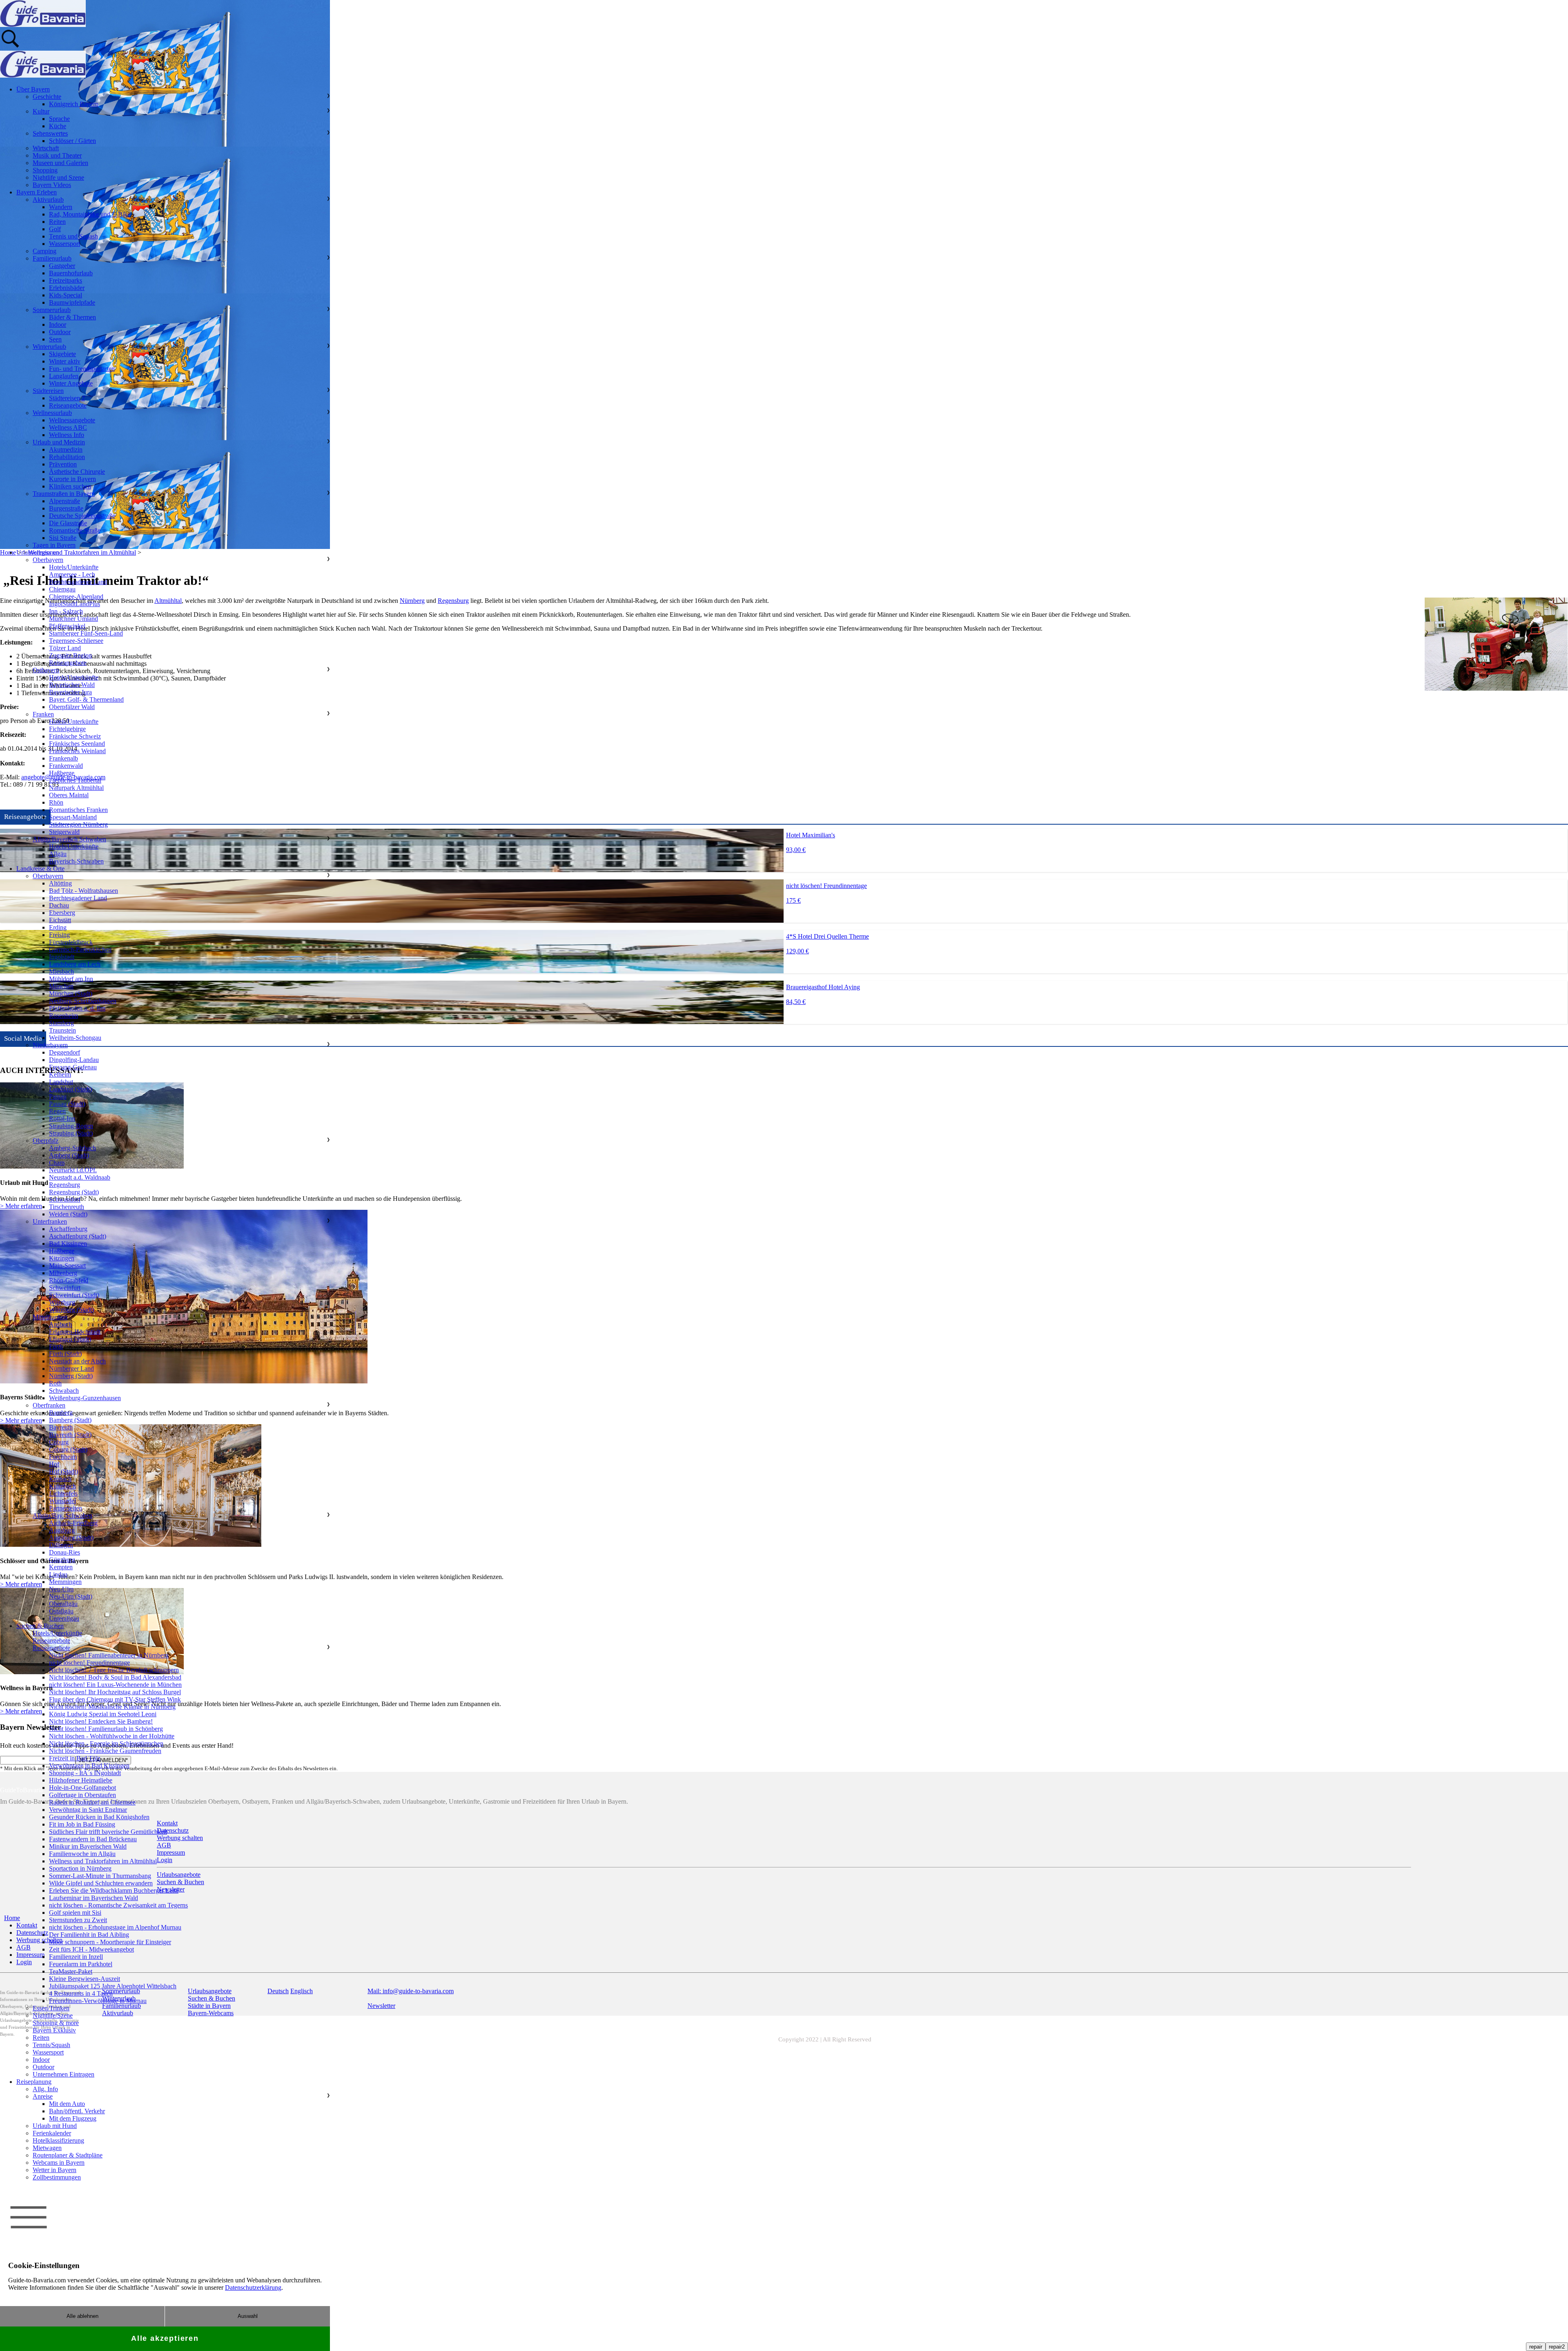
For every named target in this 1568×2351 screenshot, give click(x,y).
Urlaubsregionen (38, 552)
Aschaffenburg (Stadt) (78, 1236)
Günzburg (62, 1560)
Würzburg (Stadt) (71, 1310)
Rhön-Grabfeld (69, 1280)
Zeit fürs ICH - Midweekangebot (91, 1949)
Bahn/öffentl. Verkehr (77, 2111)
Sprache (59, 119)
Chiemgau (62, 589)
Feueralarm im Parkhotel (81, 1964)
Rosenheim (63, 1016)
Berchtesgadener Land (78, 582)
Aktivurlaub (48, 200)
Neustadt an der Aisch (77, 1361)
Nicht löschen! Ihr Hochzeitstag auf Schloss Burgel (115, 1692)
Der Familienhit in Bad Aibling (89, 1935)
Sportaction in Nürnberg (80, 1868)
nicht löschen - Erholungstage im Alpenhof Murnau (115, 1927)
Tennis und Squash (73, 236)
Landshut (61, 1082)
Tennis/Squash (51, 2045)
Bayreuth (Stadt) (70, 1435)
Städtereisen (48, 391)
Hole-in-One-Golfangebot (82, 1788)
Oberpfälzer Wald (72, 707)
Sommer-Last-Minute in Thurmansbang (100, 1876)
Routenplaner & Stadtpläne (68, 2155)
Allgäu (58, 854)
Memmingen (65, 1582)
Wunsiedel (62, 1501)
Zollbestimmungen (57, 2177)
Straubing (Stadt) (71, 1133)
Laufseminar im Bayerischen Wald (94, 1898)
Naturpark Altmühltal (76, 788)
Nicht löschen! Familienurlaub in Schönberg (106, 1729)
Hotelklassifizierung (58, 2140)
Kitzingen (62, 1258)
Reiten (57, 222)
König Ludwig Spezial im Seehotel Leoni (103, 1714)
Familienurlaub (52, 258)
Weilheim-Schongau (75, 1038)
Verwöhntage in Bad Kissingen (89, 1765)
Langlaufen (64, 376)
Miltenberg (63, 1273)
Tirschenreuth (67, 1207)
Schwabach (64, 1391)
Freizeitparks (66, 280)
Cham (57, 1163)
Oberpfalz (46, 1141)
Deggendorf (65, 1052)
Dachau (59, 905)
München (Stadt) (71, 994)
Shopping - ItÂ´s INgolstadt (85, 1773)
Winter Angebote (71, 383)
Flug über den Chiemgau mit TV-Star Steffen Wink (115, 1699)
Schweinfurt (65, 1288)
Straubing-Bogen (71, 1126)
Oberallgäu (63, 1604)
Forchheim (63, 1457)
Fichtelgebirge (67, 729)
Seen (55, 339)
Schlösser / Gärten (72, 141)
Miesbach (61, 971)
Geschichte (47, 97)
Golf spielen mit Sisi (75, 1913)
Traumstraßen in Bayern (64, 494)
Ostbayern (46, 670)
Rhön (56, 802)
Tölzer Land (65, 648)
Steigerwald (64, 832)
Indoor (58, 325)
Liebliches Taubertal (75, 780)
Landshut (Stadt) (70, 1089)
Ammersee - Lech (72, 574)
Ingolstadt (62, 957)
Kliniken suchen (70, 486)
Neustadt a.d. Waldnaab (80, 1177)
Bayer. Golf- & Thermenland (86, 699)
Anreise (43, 2096)
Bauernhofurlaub (71, 273)
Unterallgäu (64, 1618)
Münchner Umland (73, 619)
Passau (58, 1096)
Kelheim (60, 1074)
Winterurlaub (49, 347)
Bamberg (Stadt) (70, 1420)
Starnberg (61, 1023)
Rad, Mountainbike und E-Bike (90, 214)
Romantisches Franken (78, 810)
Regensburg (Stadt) (74, 1192)
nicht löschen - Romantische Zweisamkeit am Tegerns (118, 1905)
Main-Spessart (67, 1266)
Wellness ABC (68, 427)
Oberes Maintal (69, 795)
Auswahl (248, 2316)
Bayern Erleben (37, 192)
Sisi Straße (63, 538)
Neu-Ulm (61, 1589)
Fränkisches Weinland (77, 751)
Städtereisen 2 (67, 398)
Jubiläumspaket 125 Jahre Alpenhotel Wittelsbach (113, 1986)
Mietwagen (47, 2148)
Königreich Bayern (74, 104)
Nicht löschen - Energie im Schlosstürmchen (106, 1743)
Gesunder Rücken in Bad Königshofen (99, 1817)
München (61, 986)
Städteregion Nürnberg (78, 824)
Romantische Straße (75, 530)
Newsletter (381, 2006)
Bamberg (61, 1413)
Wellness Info (67, 435)
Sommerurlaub (52, 310)
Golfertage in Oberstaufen (82, 1795)
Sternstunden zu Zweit (78, 1920)
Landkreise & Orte (40, 869)
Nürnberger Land (71, 1368)
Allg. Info (45, 2089)
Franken (43, 714)
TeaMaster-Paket (71, 1971)
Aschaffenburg (68, 1229)
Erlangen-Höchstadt (75, 1332)
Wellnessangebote (72, 420)
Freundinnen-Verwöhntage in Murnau (98, 2001)
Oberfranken (49, 1405)
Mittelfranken (50, 1317)
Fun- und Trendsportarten (82, 369)
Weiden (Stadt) (68, 1214)
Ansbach (60, 1324)
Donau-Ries (65, 1552)
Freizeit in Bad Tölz (75, 1758)
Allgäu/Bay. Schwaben (62, 1516)
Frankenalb (63, 758)
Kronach (60, 1479)
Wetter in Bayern (55, 2170)
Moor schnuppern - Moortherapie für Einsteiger (110, 1942)
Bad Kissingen (68, 1244)
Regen (57, 1111)
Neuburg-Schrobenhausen (83, 1001)
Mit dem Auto (67, 2104)
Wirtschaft (46, 148)
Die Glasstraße (68, 523)
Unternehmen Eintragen (63, 2074)
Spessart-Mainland (73, 817)
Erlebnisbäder (67, 288)
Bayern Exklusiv (54, 2030)
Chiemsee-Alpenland (76, 597)
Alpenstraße (65, 501)
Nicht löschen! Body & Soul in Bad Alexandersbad (115, 1677)
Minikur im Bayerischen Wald (88, 1846)
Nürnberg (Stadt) (71, 1376)
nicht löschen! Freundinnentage (89, 1663)
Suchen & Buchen (40, 1626)
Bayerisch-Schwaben (76, 861)
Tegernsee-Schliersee (76, 641)
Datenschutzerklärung (253, 2287)
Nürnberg (412, 601)
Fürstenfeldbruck (71, 942)
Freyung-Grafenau (73, 1067)
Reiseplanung (34, 2082)
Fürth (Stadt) (65, 1354)
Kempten (61, 1567)
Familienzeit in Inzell (76, 1957)
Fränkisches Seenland (77, 744)
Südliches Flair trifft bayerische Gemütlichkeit (108, 1832)
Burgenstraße (66, 508)
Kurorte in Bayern (72, 479)
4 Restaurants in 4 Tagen (81, 1993)
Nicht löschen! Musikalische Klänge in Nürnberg (112, 1707)
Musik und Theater (57, 155)
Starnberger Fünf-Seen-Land (86, 633)
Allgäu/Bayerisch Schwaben (69, 839)
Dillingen (61, 1545)
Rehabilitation (67, 457)
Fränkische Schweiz (75, 736)
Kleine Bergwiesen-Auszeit (85, 1979)
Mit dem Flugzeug (73, 2118)
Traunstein (62, 1030)
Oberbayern (48, 560)
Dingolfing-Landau (74, 1060)
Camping (45, 251)
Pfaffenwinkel (67, 626)
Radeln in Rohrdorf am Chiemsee (92, 1802)
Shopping (45, 170)
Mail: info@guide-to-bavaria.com (411, 1991)
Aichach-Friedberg (73, 1523)
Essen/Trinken (51, 2008)
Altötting (60, 883)
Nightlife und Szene (58, 177)
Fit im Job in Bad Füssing (82, 1824)
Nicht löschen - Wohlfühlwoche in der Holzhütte (112, 1736)
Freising (59, 935)
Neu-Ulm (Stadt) (71, 1596)
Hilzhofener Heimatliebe (81, 1780)
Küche (58, 126)
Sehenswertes (50, 133)
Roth (55, 1383)
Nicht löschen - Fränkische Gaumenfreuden (105, 1751)
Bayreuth (61, 1427)
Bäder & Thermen (72, 317)
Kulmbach (62, 1486)
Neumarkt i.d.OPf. (73, 1170)
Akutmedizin (66, 449)
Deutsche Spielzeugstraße (82, 516)
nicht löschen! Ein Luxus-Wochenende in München (115, 1685)
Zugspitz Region (70, 655)
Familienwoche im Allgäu (82, 1854)
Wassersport (65, 244)
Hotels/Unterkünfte (74, 567)
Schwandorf (65, 1199)
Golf (55, 229)
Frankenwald (66, 766)
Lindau (58, 1574)
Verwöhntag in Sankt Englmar (88, 1810)
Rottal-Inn (62, 1119)
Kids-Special (66, 295)
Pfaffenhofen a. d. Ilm (77, 1008)
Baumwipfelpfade (72, 302)
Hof (54, 1464)
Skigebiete (62, 354)
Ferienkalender (52, 2133)
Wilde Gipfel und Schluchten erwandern (101, 1883)
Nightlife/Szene (53, 2015)
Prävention (63, 464)
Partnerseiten (66, 1508)
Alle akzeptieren (165, 2338)
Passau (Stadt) (67, 1104)
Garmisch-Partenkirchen (80, 949)
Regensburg (453, 601)
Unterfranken (50, 1221)
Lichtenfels (63, 1493)
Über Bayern (33, 89)
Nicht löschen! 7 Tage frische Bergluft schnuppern (114, 1670)
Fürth (56, 1346)
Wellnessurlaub (52, 413)
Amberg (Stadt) (69, 1155)
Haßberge (62, 773)
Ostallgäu (61, 1611)
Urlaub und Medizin (59, 442)
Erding (58, 927)
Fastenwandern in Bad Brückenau (93, 1839)
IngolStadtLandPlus (75, 604)
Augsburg (62, 1530)
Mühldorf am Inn (71, 979)
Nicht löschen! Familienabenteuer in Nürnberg (109, 1655)
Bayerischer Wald (72, 685)
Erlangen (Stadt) (70, 1339)
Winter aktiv (65, 361)
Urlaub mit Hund (55, 2126)
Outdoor (60, 332)
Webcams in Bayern (59, 2163)
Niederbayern (50, 1045)
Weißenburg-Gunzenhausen (85, 1398)
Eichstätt (60, 920)
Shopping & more (56, 2023)
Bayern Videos (52, 185)
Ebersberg (62, 913)
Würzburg (62, 1302)
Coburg (59, 1442)
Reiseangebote (68, 405)
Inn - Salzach (66, 611)
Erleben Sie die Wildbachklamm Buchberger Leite (114, 1890)
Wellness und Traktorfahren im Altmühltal (103, 1861)
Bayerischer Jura (70, 692)
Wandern (61, 207)
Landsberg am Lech (75, 964)
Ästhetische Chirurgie (77, 472)
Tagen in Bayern (54, 545)
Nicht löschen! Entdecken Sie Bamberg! (101, 1721)
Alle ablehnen (82, 2316)
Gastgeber (62, 266)
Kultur (41, 111)
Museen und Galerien (60, 163)
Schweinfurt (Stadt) (74, 1295)
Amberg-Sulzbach (72, 1148)
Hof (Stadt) (63, 1471)
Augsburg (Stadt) (71, 1538)
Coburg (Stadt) (68, 1449)
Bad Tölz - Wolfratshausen (84, 891)
